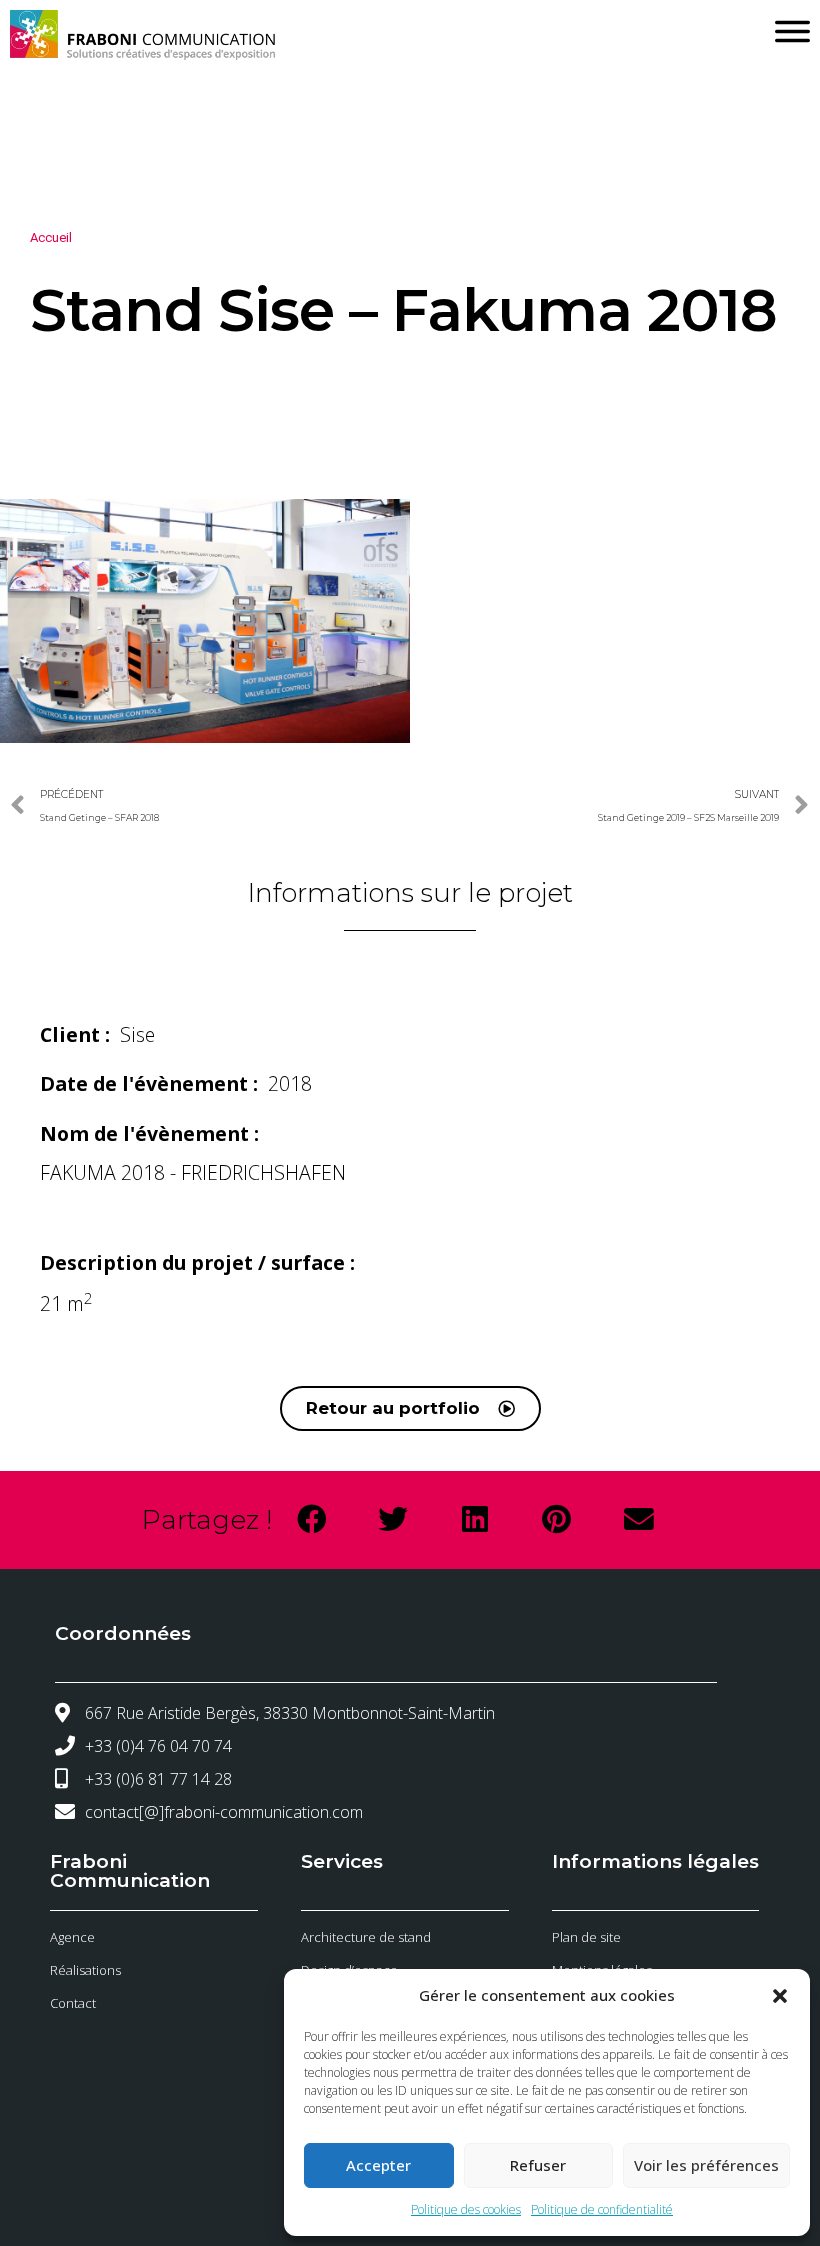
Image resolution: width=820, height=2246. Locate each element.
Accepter (378, 2165)
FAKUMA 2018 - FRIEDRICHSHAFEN (193, 1172)
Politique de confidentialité (602, 2209)
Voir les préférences (706, 2165)
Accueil (51, 237)
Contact (73, 2003)
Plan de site (586, 1937)
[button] (780, 1996)
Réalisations (85, 1970)
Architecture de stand (366, 1937)
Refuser (538, 2165)
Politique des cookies (466, 2209)
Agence (72, 1937)
